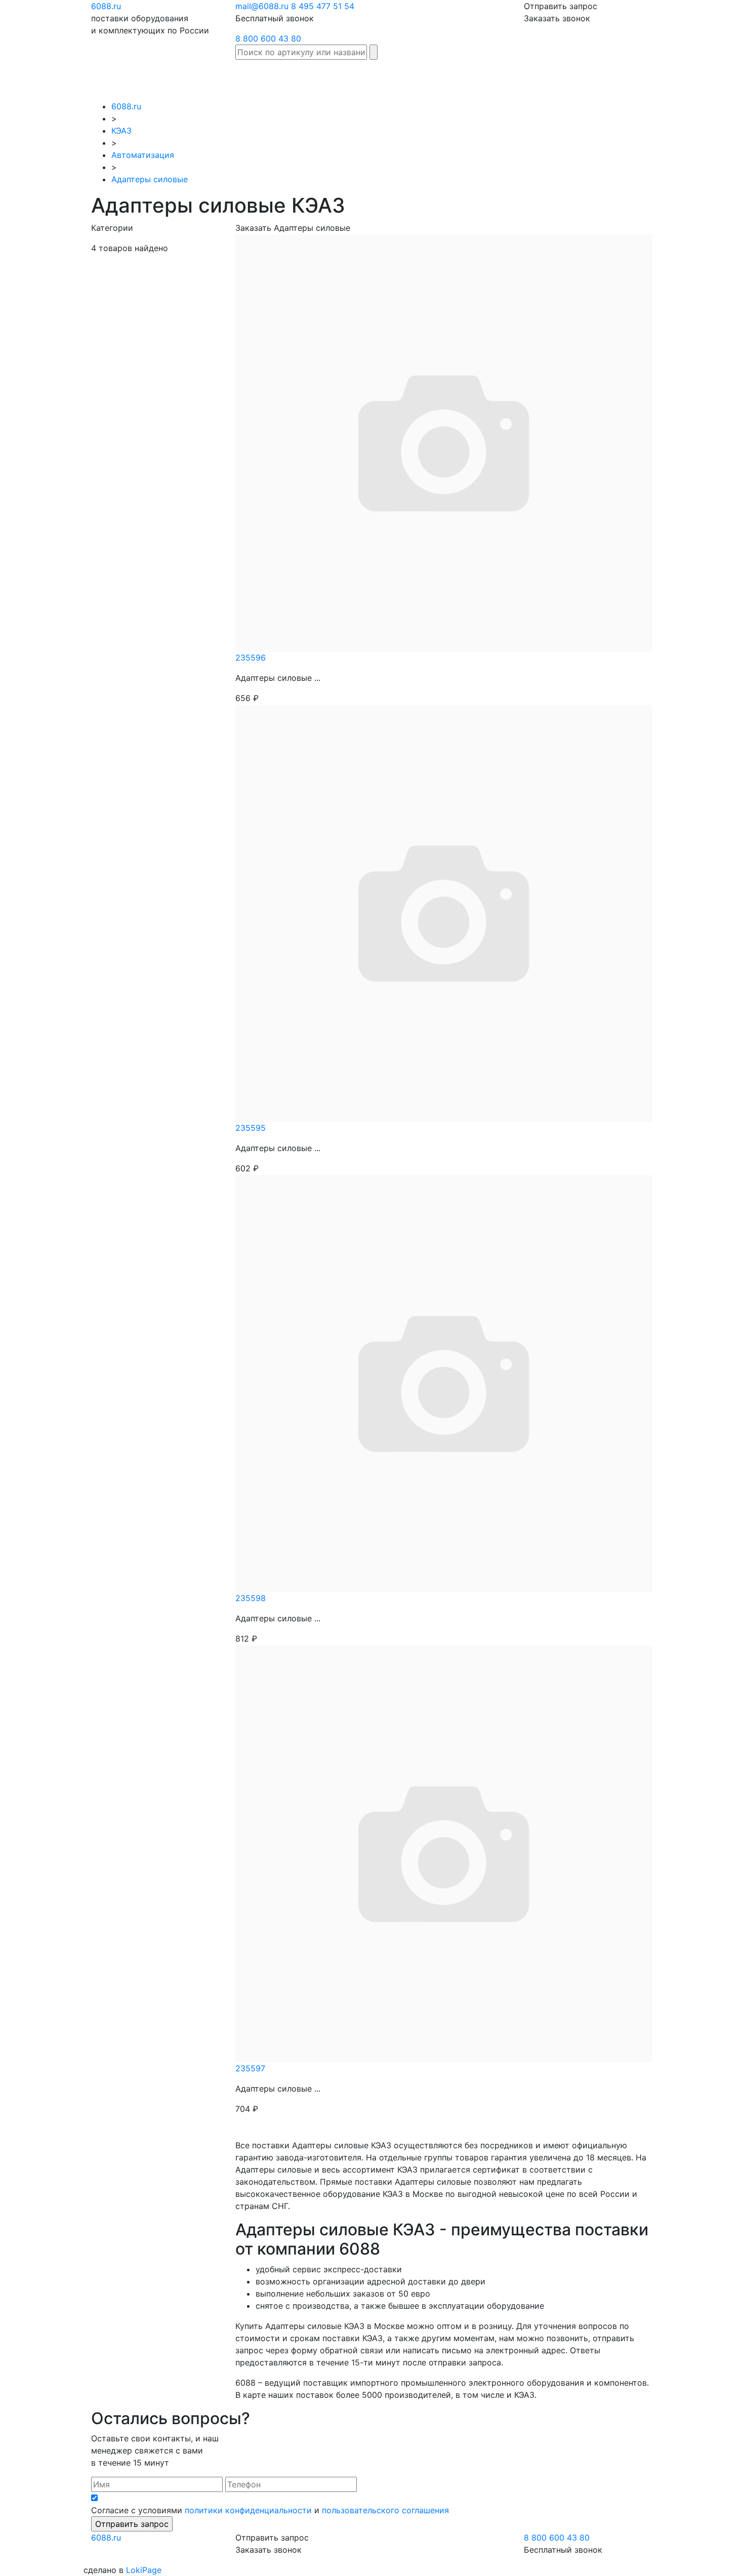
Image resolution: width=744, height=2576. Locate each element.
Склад (348, 74)
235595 (251, 1128)
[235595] (444, 912)
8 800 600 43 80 (268, 38)
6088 (106, 2538)
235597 (250, 2068)
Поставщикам (610, 74)
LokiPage (144, 2570)
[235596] (444, 442)
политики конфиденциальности (248, 2510)
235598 (251, 1598)
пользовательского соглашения (385, 2510)
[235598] (444, 1382)
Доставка (510, 74)
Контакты (713, 74)
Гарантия (555, 74)
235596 (251, 658)
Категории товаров (461, 80)
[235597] (444, 1853)
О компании (666, 80)
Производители (401, 74)
